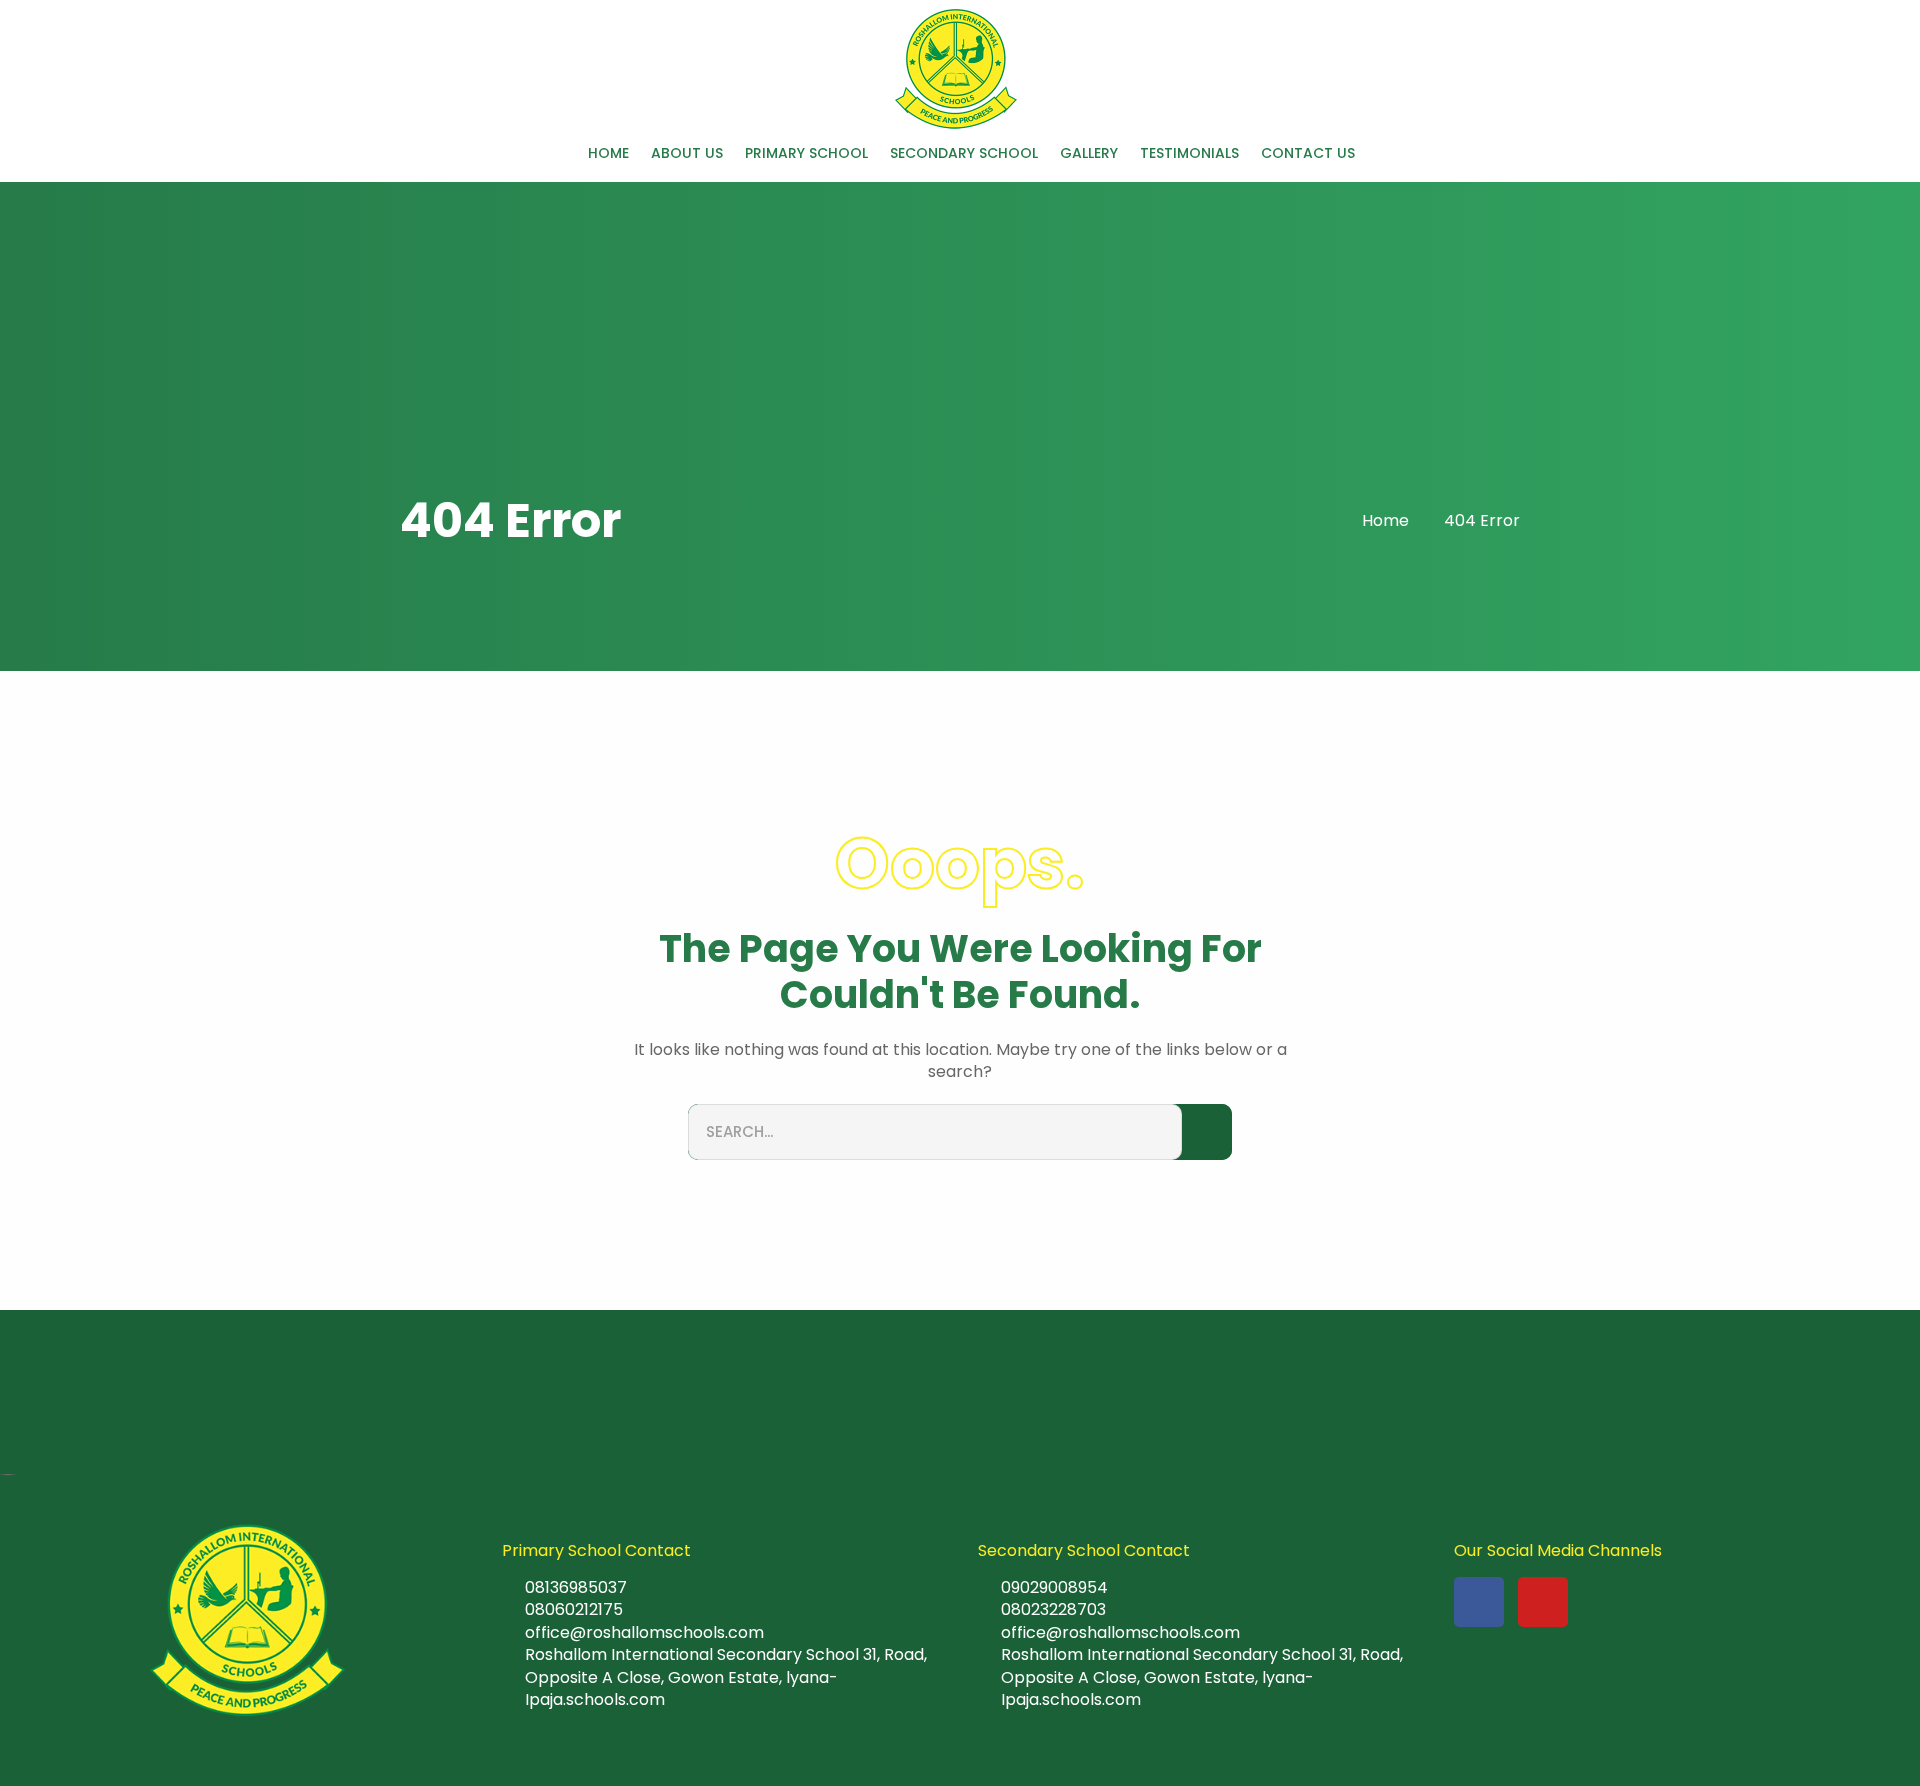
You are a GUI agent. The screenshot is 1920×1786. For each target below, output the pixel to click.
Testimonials (1189, 153)
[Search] (1207, 1132)
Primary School (806, 153)
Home (608, 153)
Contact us (1308, 153)
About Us (687, 153)
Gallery (1089, 153)
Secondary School (964, 153)
